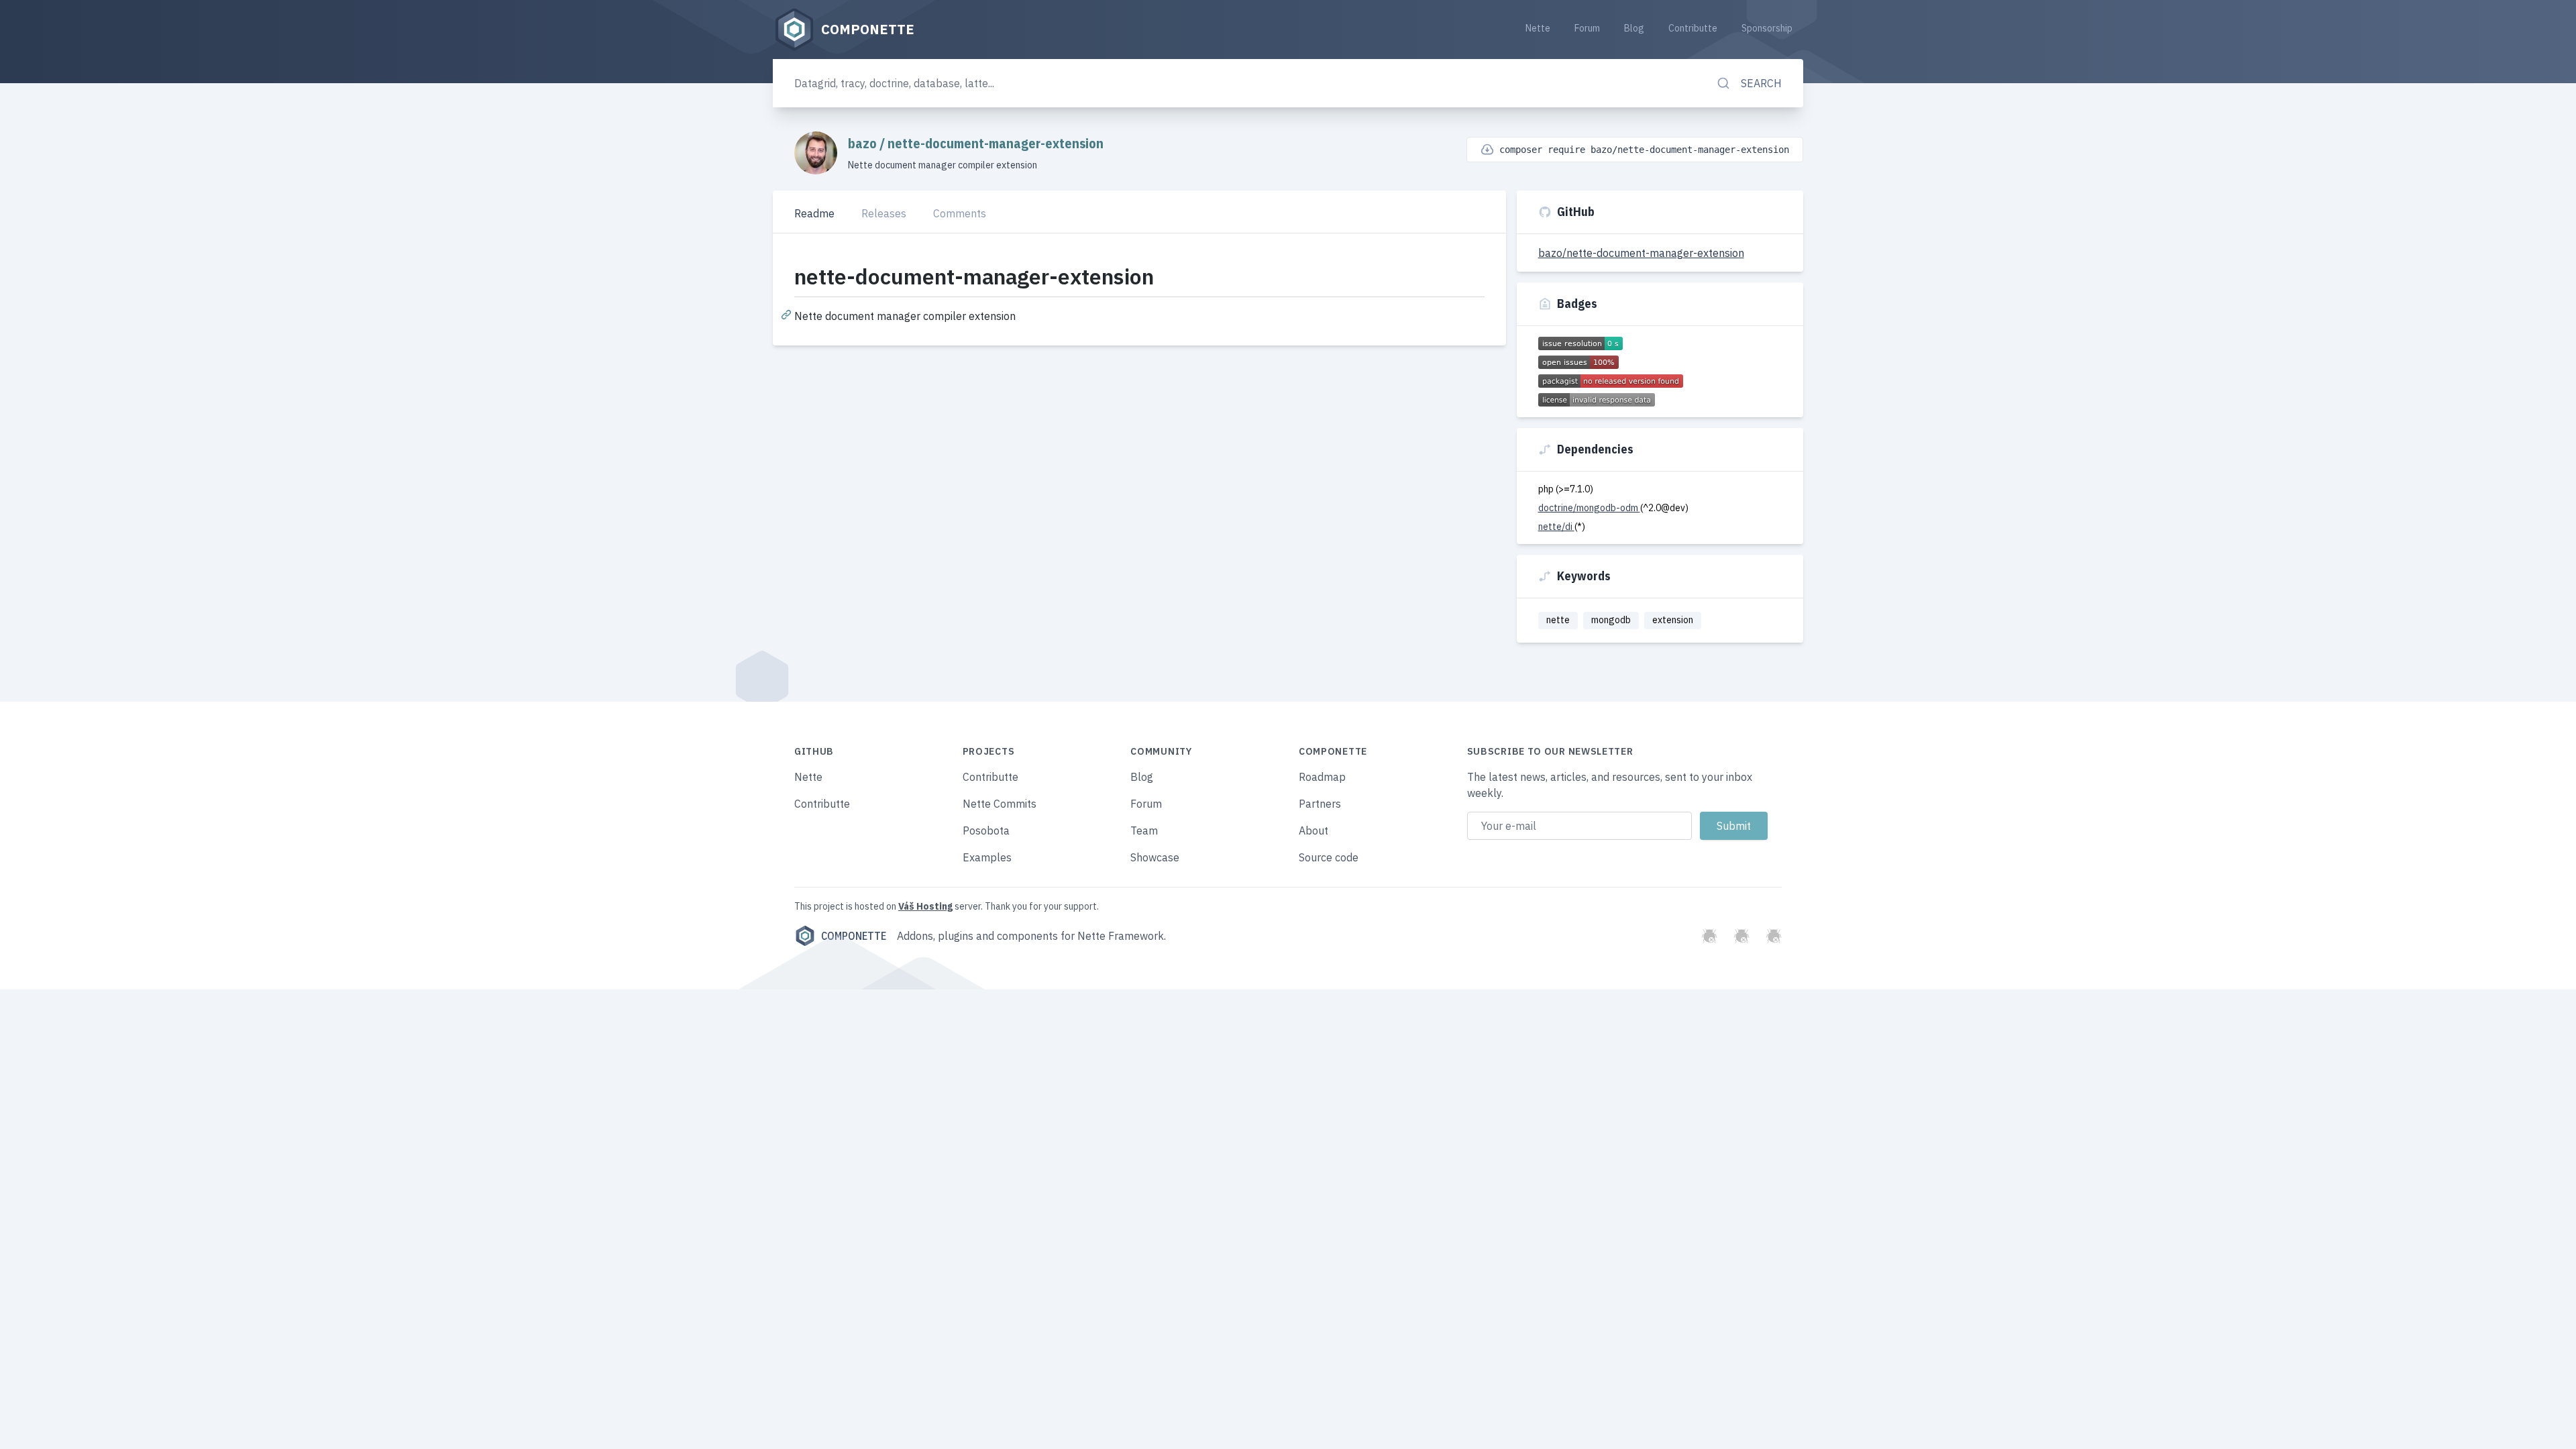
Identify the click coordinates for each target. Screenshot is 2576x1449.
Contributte (1693, 28)
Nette (1538, 28)
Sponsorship (1767, 28)
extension (1673, 620)
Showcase (1155, 857)
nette (1558, 620)
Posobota (986, 830)
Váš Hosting (925, 906)
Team (1144, 830)
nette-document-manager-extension (996, 143)
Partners (1320, 804)
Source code (1329, 857)
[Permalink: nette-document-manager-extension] (788, 314)
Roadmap (1322, 777)
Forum (1587, 28)
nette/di (1556, 527)
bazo (864, 143)
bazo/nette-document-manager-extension (1641, 253)
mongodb (1611, 620)
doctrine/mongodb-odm (1589, 508)
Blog (1634, 28)
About (1313, 830)
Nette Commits (1000, 804)
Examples (987, 857)
